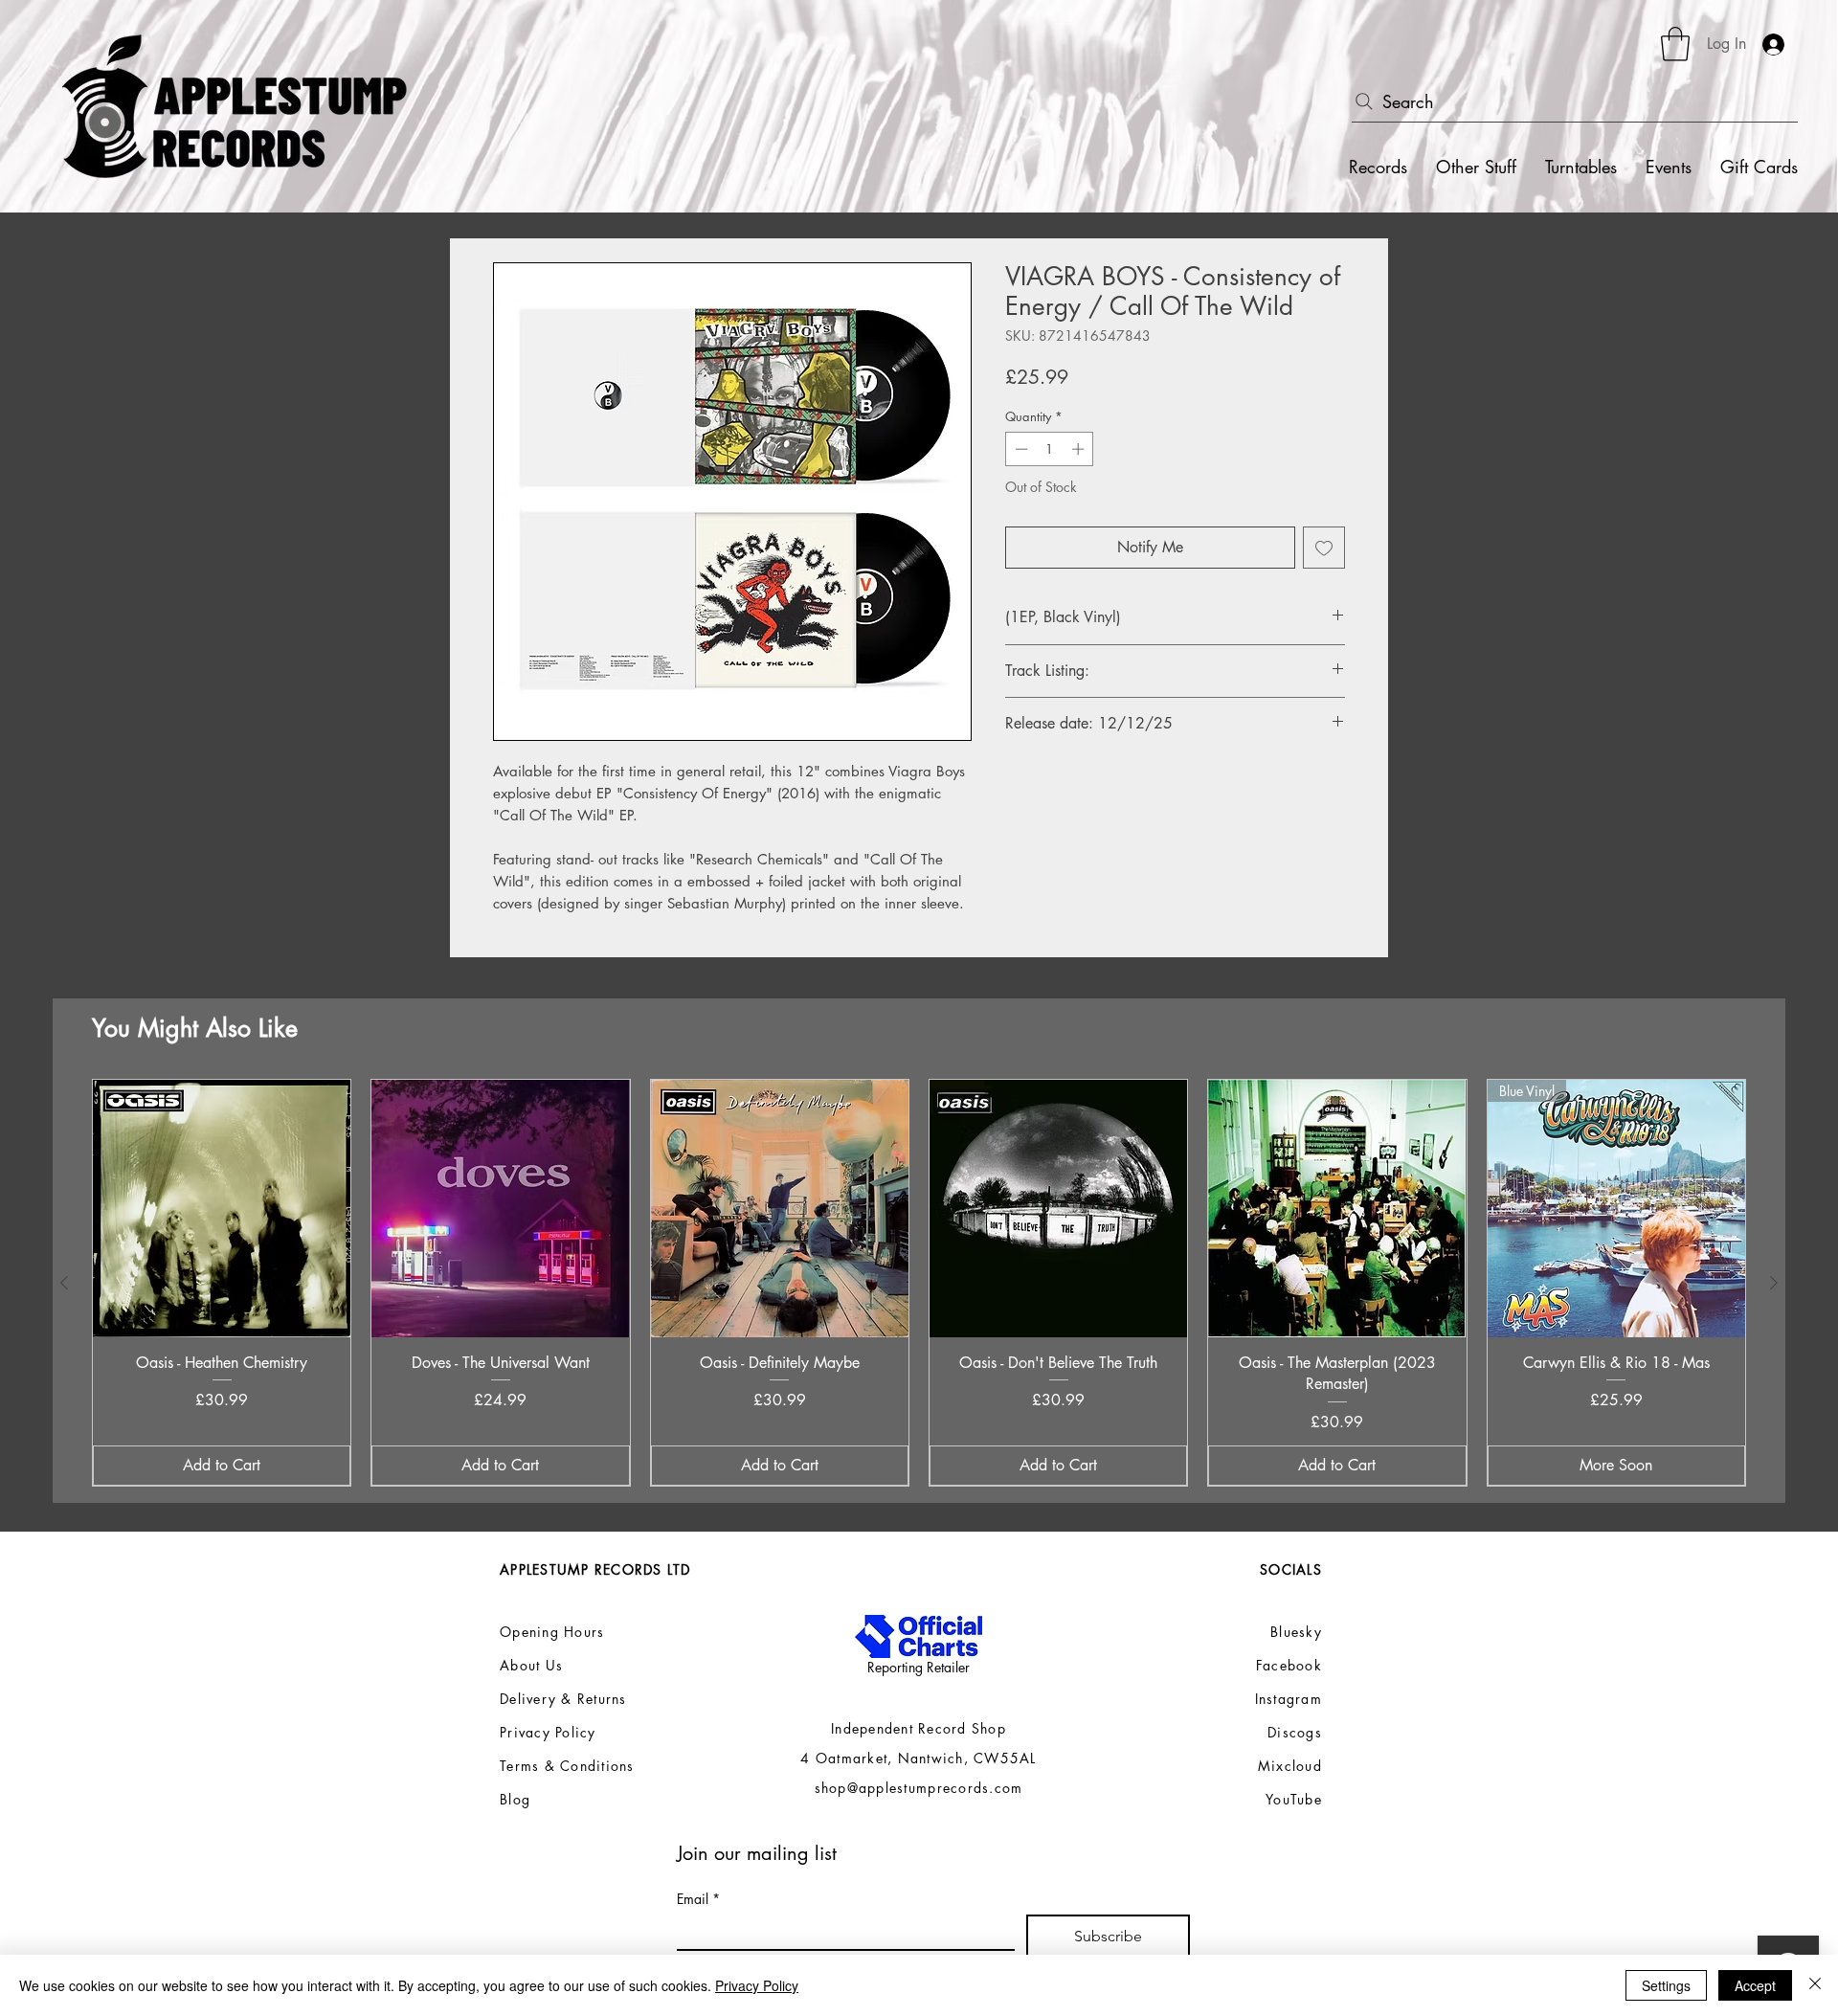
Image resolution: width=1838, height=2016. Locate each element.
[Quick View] (222, 1209)
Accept (1755, 1985)
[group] (919, 1283)
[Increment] (1080, 449)
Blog (515, 1799)
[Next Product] (1774, 1283)
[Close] (1815, 1985)
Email (698, 1899)
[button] (1675, 44)
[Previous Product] (64, 1283)
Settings (1666, 1985)
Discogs (1295, 1732)
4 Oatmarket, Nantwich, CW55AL (919, 1758)
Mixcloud (1290, 1766)
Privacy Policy (757, 1985)
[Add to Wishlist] (1324, 548)
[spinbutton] (1050, 449)
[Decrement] (1020, 449)
